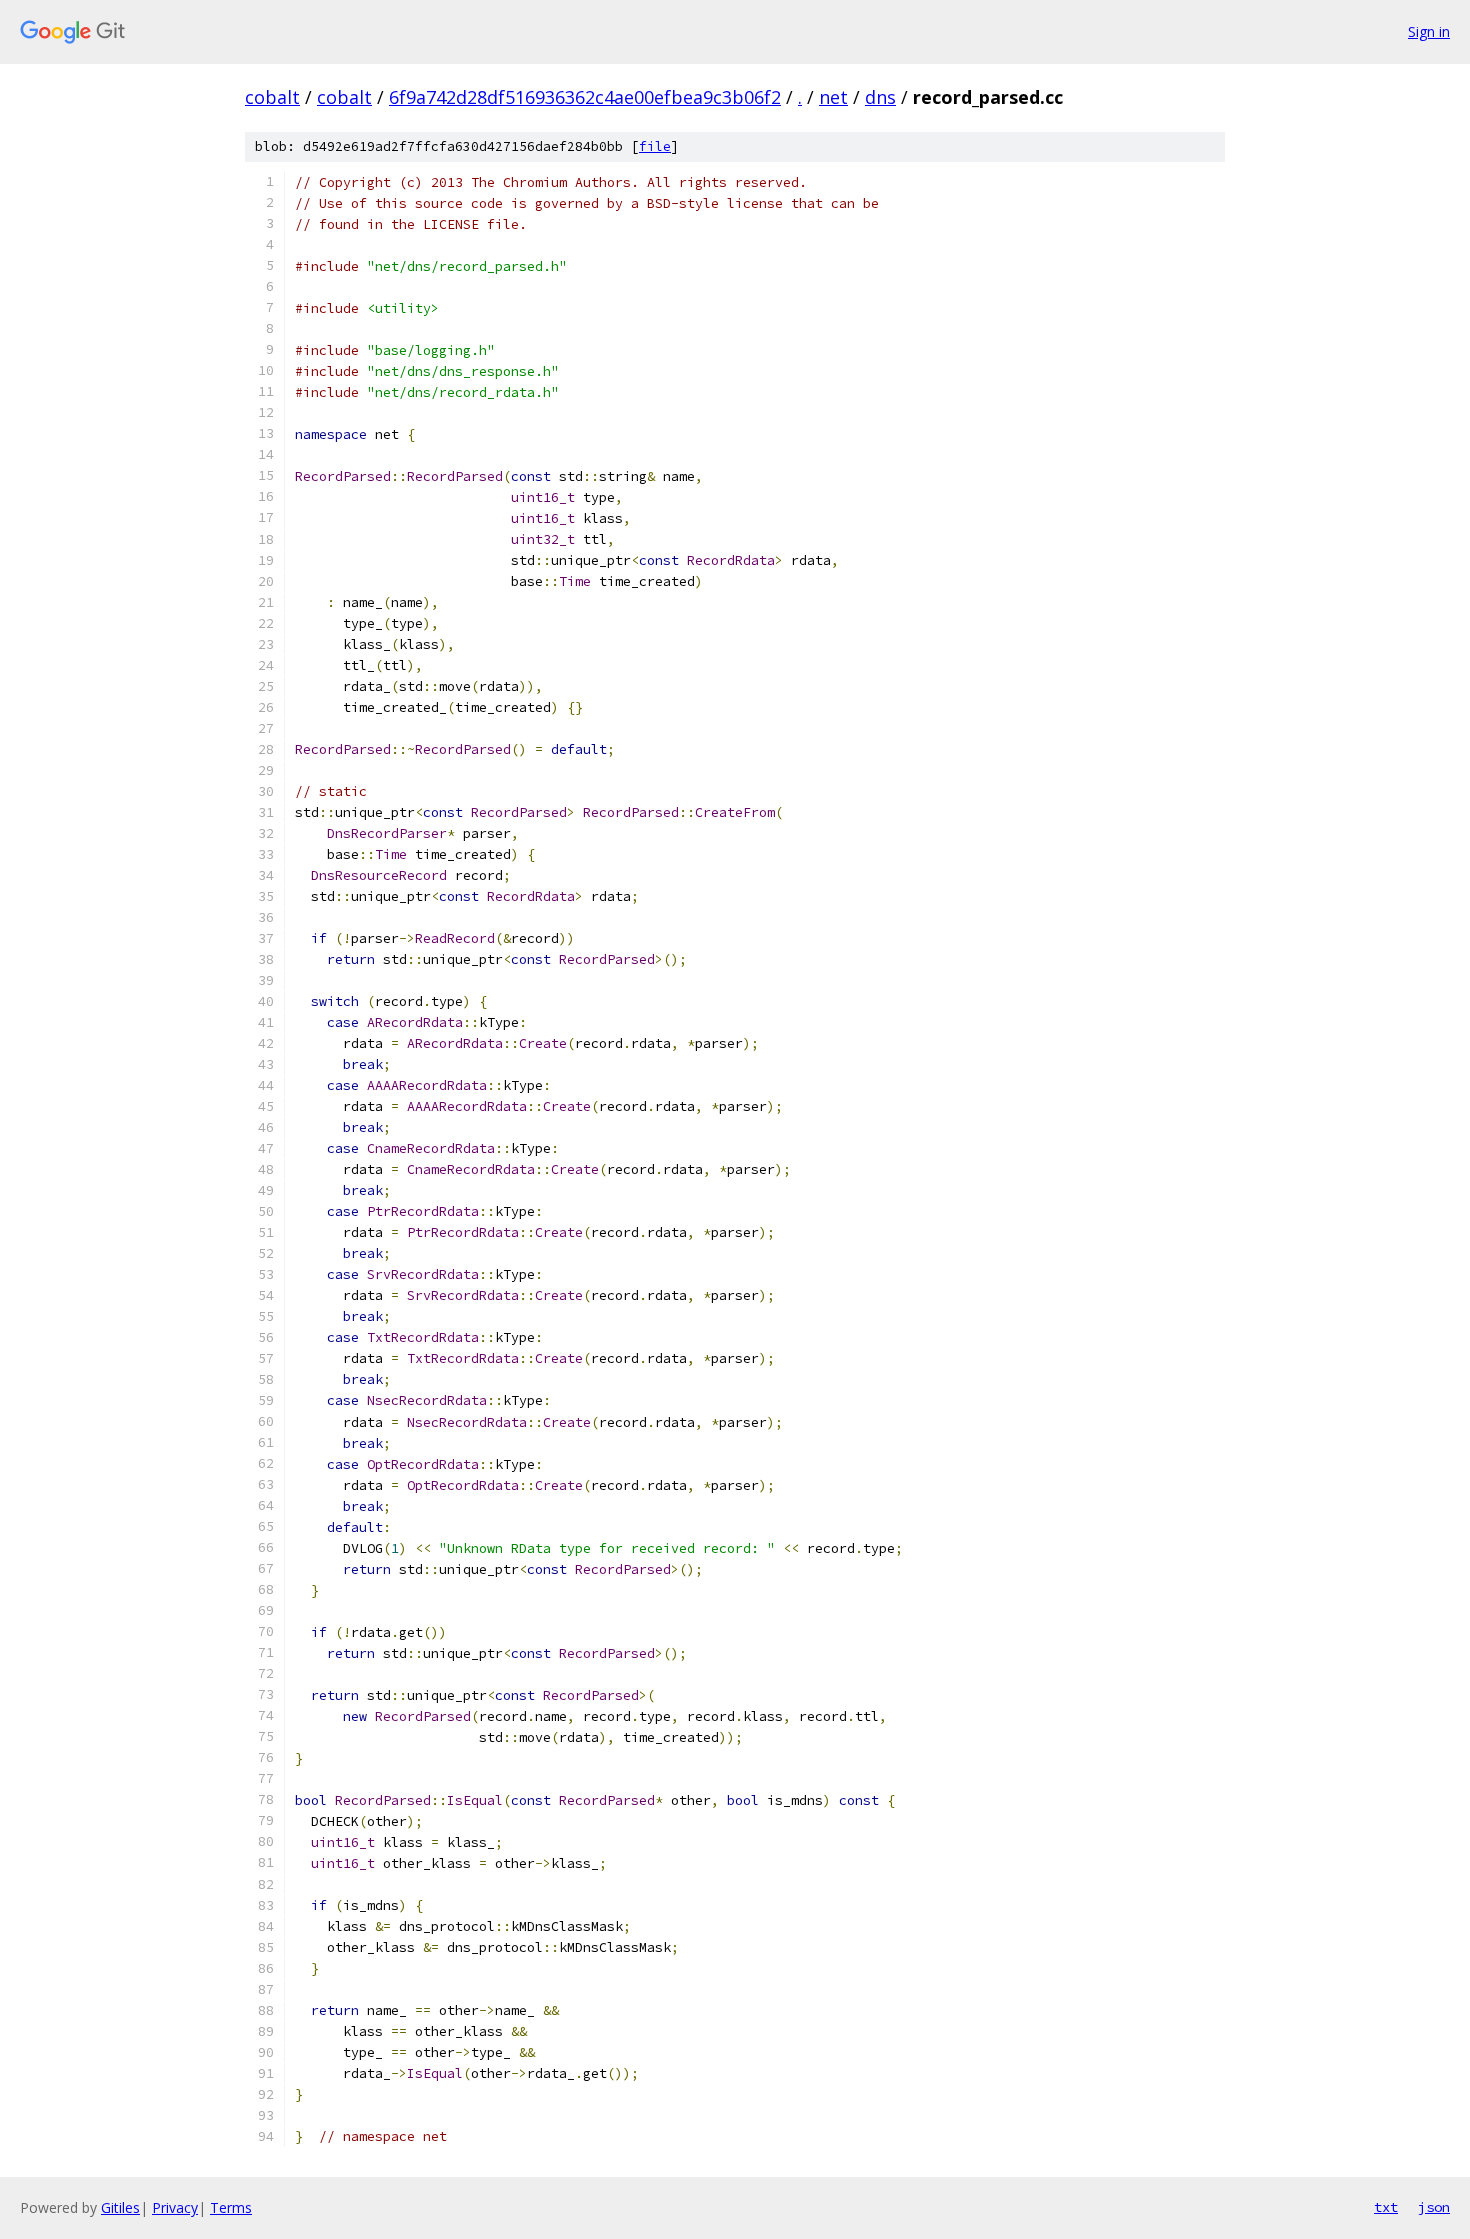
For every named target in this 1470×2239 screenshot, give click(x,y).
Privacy (175, 2207)
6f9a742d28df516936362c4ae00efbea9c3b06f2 (585, 97)
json (1434, 2207)
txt (1386, 2207)
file (655, 146)
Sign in (1429, 31)
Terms (231, 2207)
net (833, 97)
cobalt (272, 97)
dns (880, 97)
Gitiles (120, 2207)
